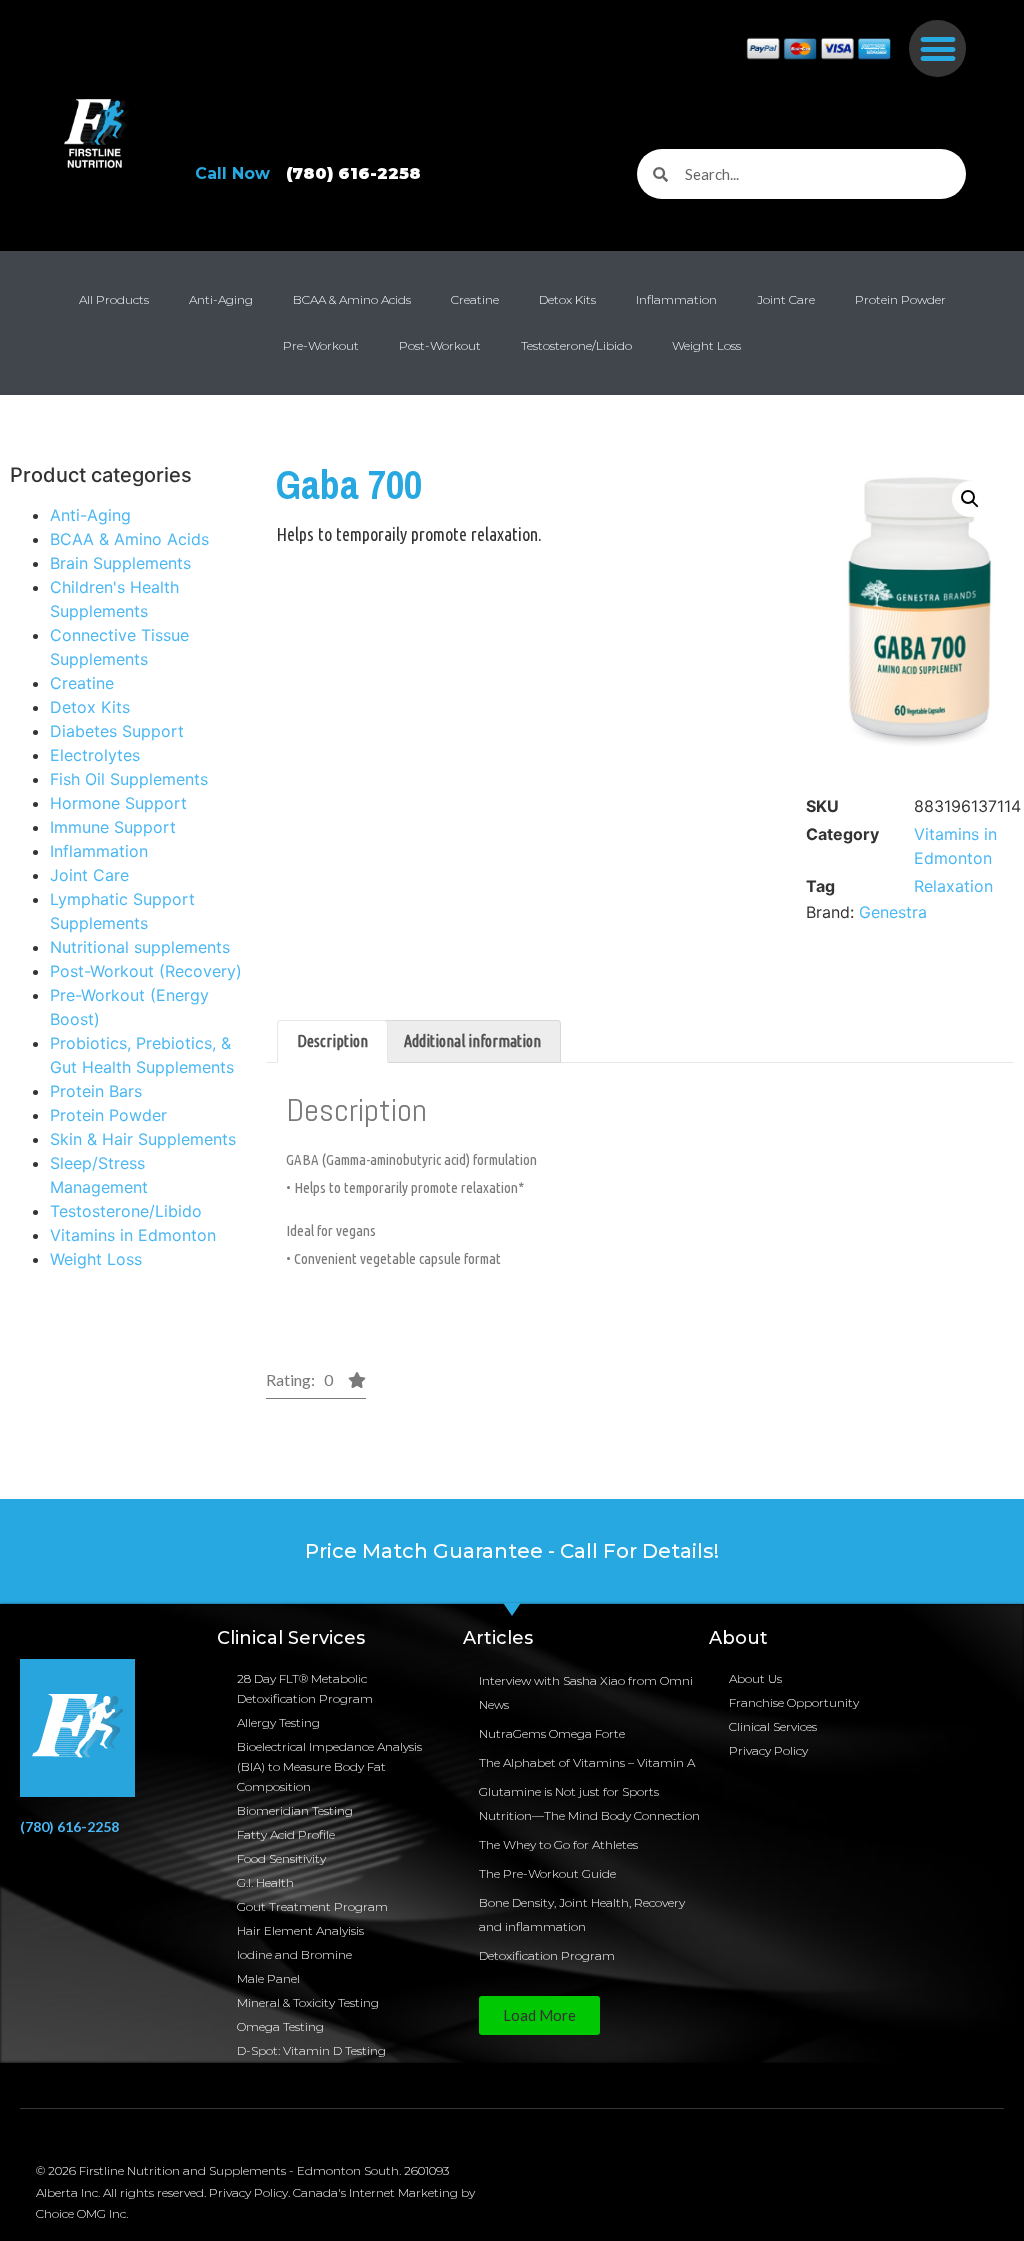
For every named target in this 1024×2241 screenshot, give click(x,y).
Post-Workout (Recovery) (146, 971)
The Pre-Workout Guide (547, 1873)
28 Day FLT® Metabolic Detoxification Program (305, 1688)
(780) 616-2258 (69, 1826)
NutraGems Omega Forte (552, 1733)
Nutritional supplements (140, 947)
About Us (755, 1678)
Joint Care (786, 299)
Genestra (893, 912)
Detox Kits (567, 299)
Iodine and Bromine (294, 1954)
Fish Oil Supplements (129, 779)
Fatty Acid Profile (286, 1834)
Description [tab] (332, 1041)
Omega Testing (280, 2026)
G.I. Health (265, 1882)
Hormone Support (118, 803)
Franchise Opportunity (794, 1702)
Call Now (308, 173)
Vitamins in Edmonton (133, 1235)
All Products (114, 299)
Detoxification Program (547, 1955)
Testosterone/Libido (576, 345)
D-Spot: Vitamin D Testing (311, 2050)
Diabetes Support (117, 731)
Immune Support (113, 827)
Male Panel (268, 1978)
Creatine (475, 299)
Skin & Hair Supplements (143, 1139)
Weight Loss (706, 345)
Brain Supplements (120, 563)
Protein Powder (900, 299)
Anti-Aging (221, 299)
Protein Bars (96, 1091)
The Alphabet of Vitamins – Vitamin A (587, 1762)
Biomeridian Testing (295, 1810)
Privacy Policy (768, 1750)
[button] (937, 48)
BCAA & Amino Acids (352, 299)
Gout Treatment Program (312, 1906)
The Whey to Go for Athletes (558, 1844)
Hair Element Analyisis (300, 1930)
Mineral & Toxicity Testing (308, 2002)
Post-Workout (440, 345)
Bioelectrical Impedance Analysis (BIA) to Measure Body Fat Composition (329, 1766)
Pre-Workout (321, 345)
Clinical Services (773, 1726)
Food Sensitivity (281, 1858)
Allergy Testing (278, 1722)
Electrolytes (95, 755)
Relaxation (953, 886)
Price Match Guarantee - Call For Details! (512, 1551)
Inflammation (676, 299)
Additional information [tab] (472, 1041)
